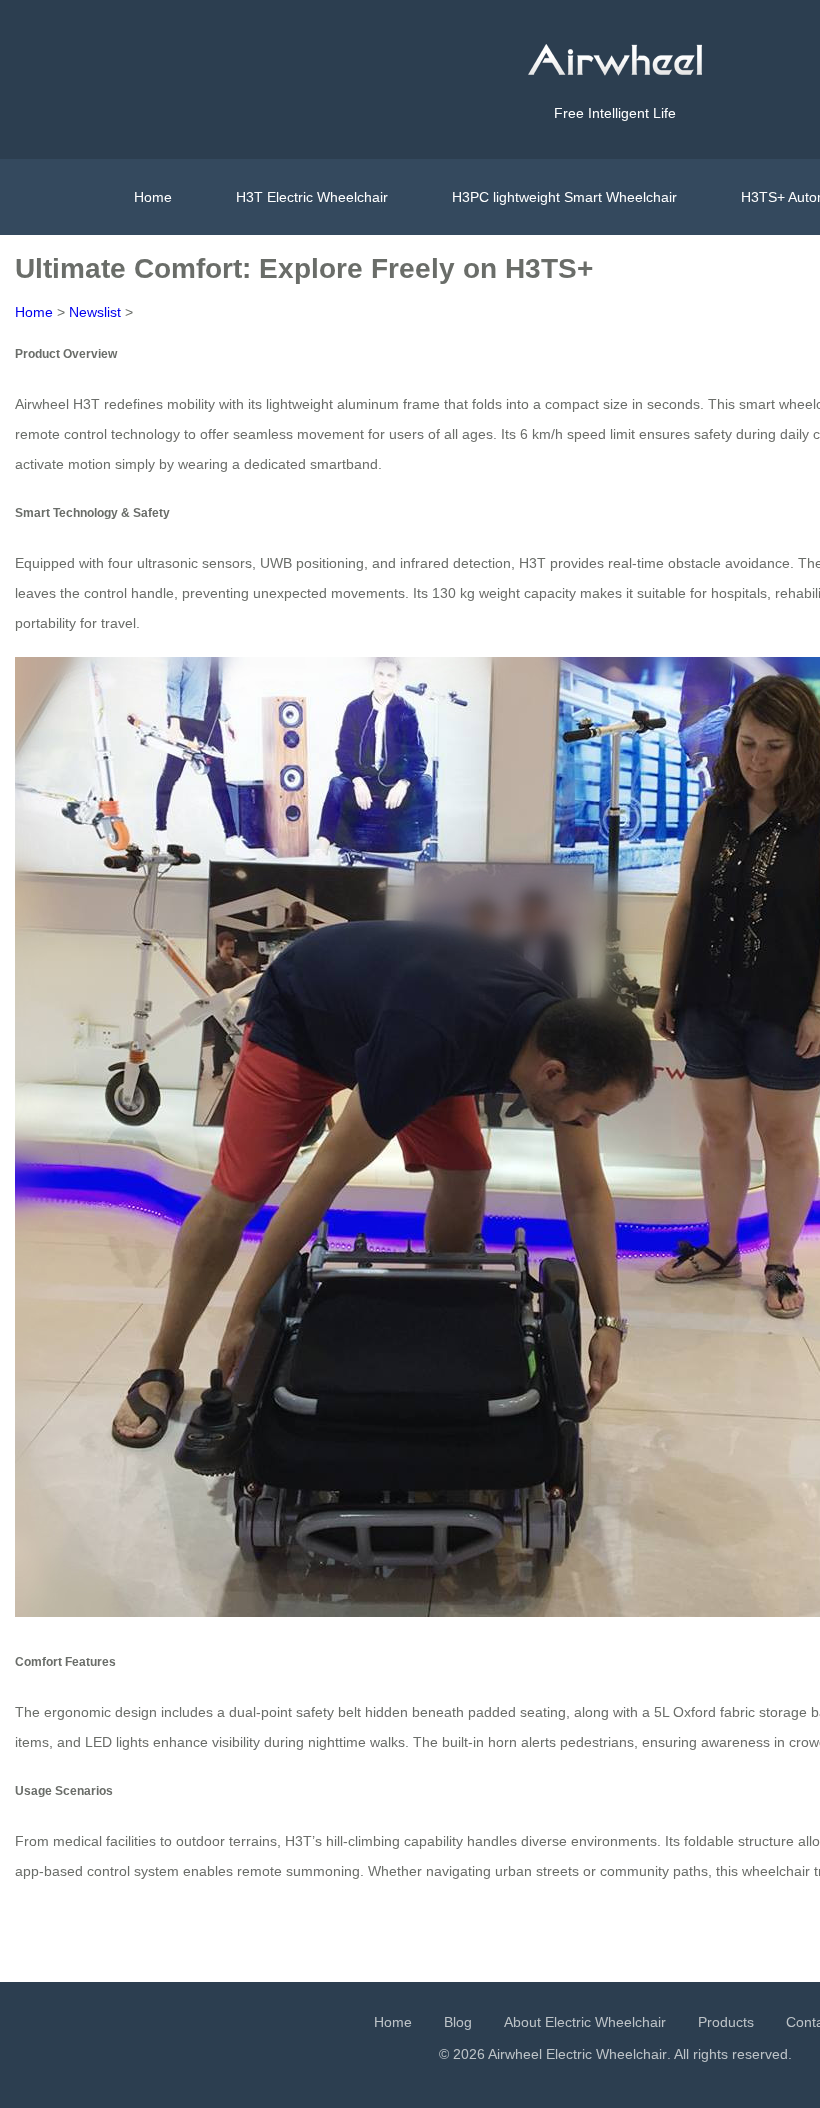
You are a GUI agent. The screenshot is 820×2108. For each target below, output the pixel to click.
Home (153, 197)
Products (726, 2022)
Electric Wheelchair (606, 2054)
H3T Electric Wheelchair (312, 197)
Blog (458, 2022)
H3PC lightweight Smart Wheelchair (564, 197)
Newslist (95, 312)
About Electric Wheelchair (585, 2022)
